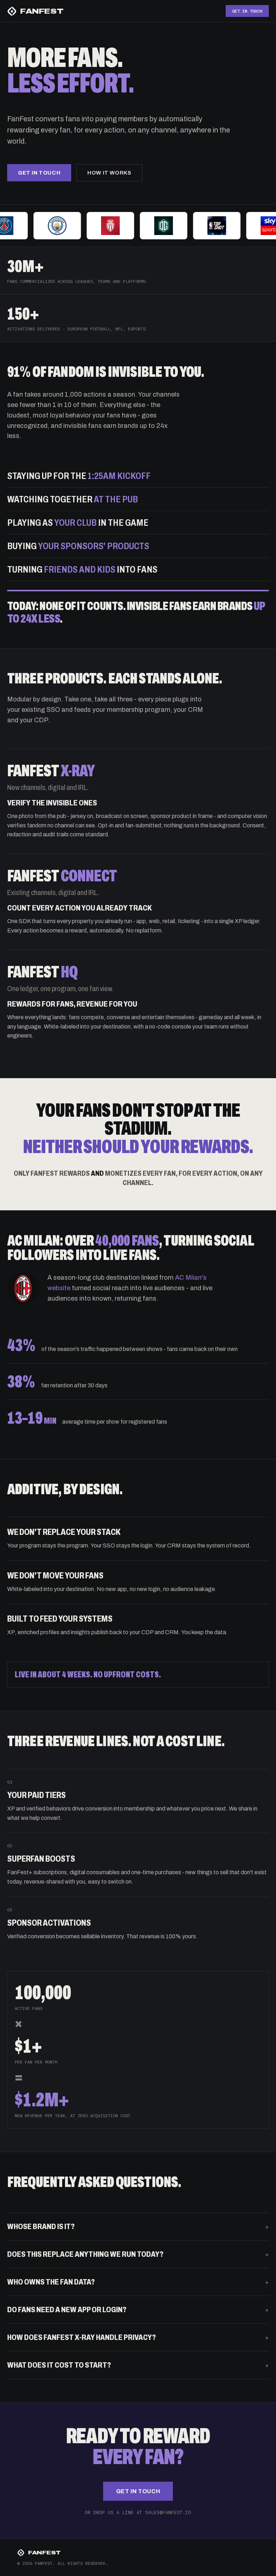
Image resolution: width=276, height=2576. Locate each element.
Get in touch (39, 173)
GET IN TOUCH (247, 11)
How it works (109, 173)
